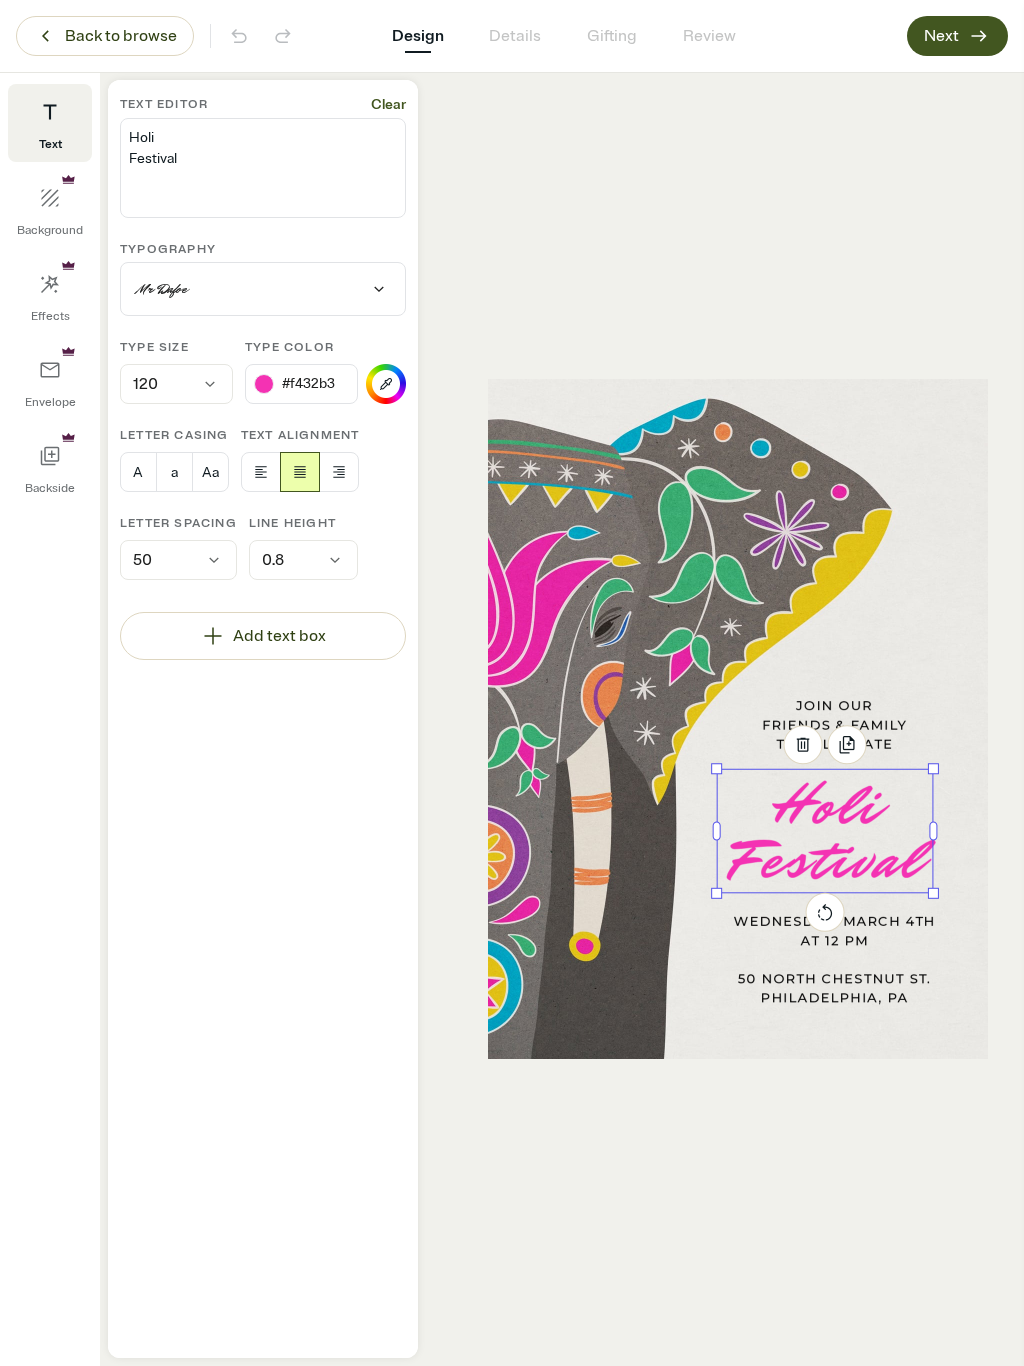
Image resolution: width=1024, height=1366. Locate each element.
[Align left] (261, 472)
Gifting (612, 36)
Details (515, 36)
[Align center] (300, 472)
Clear (388, 104)
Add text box (279, 636)
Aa (210, 472)
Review (709, 36)
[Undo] (239, 36)
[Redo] (283, 36)
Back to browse (121, 36)
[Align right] (339, 472)
